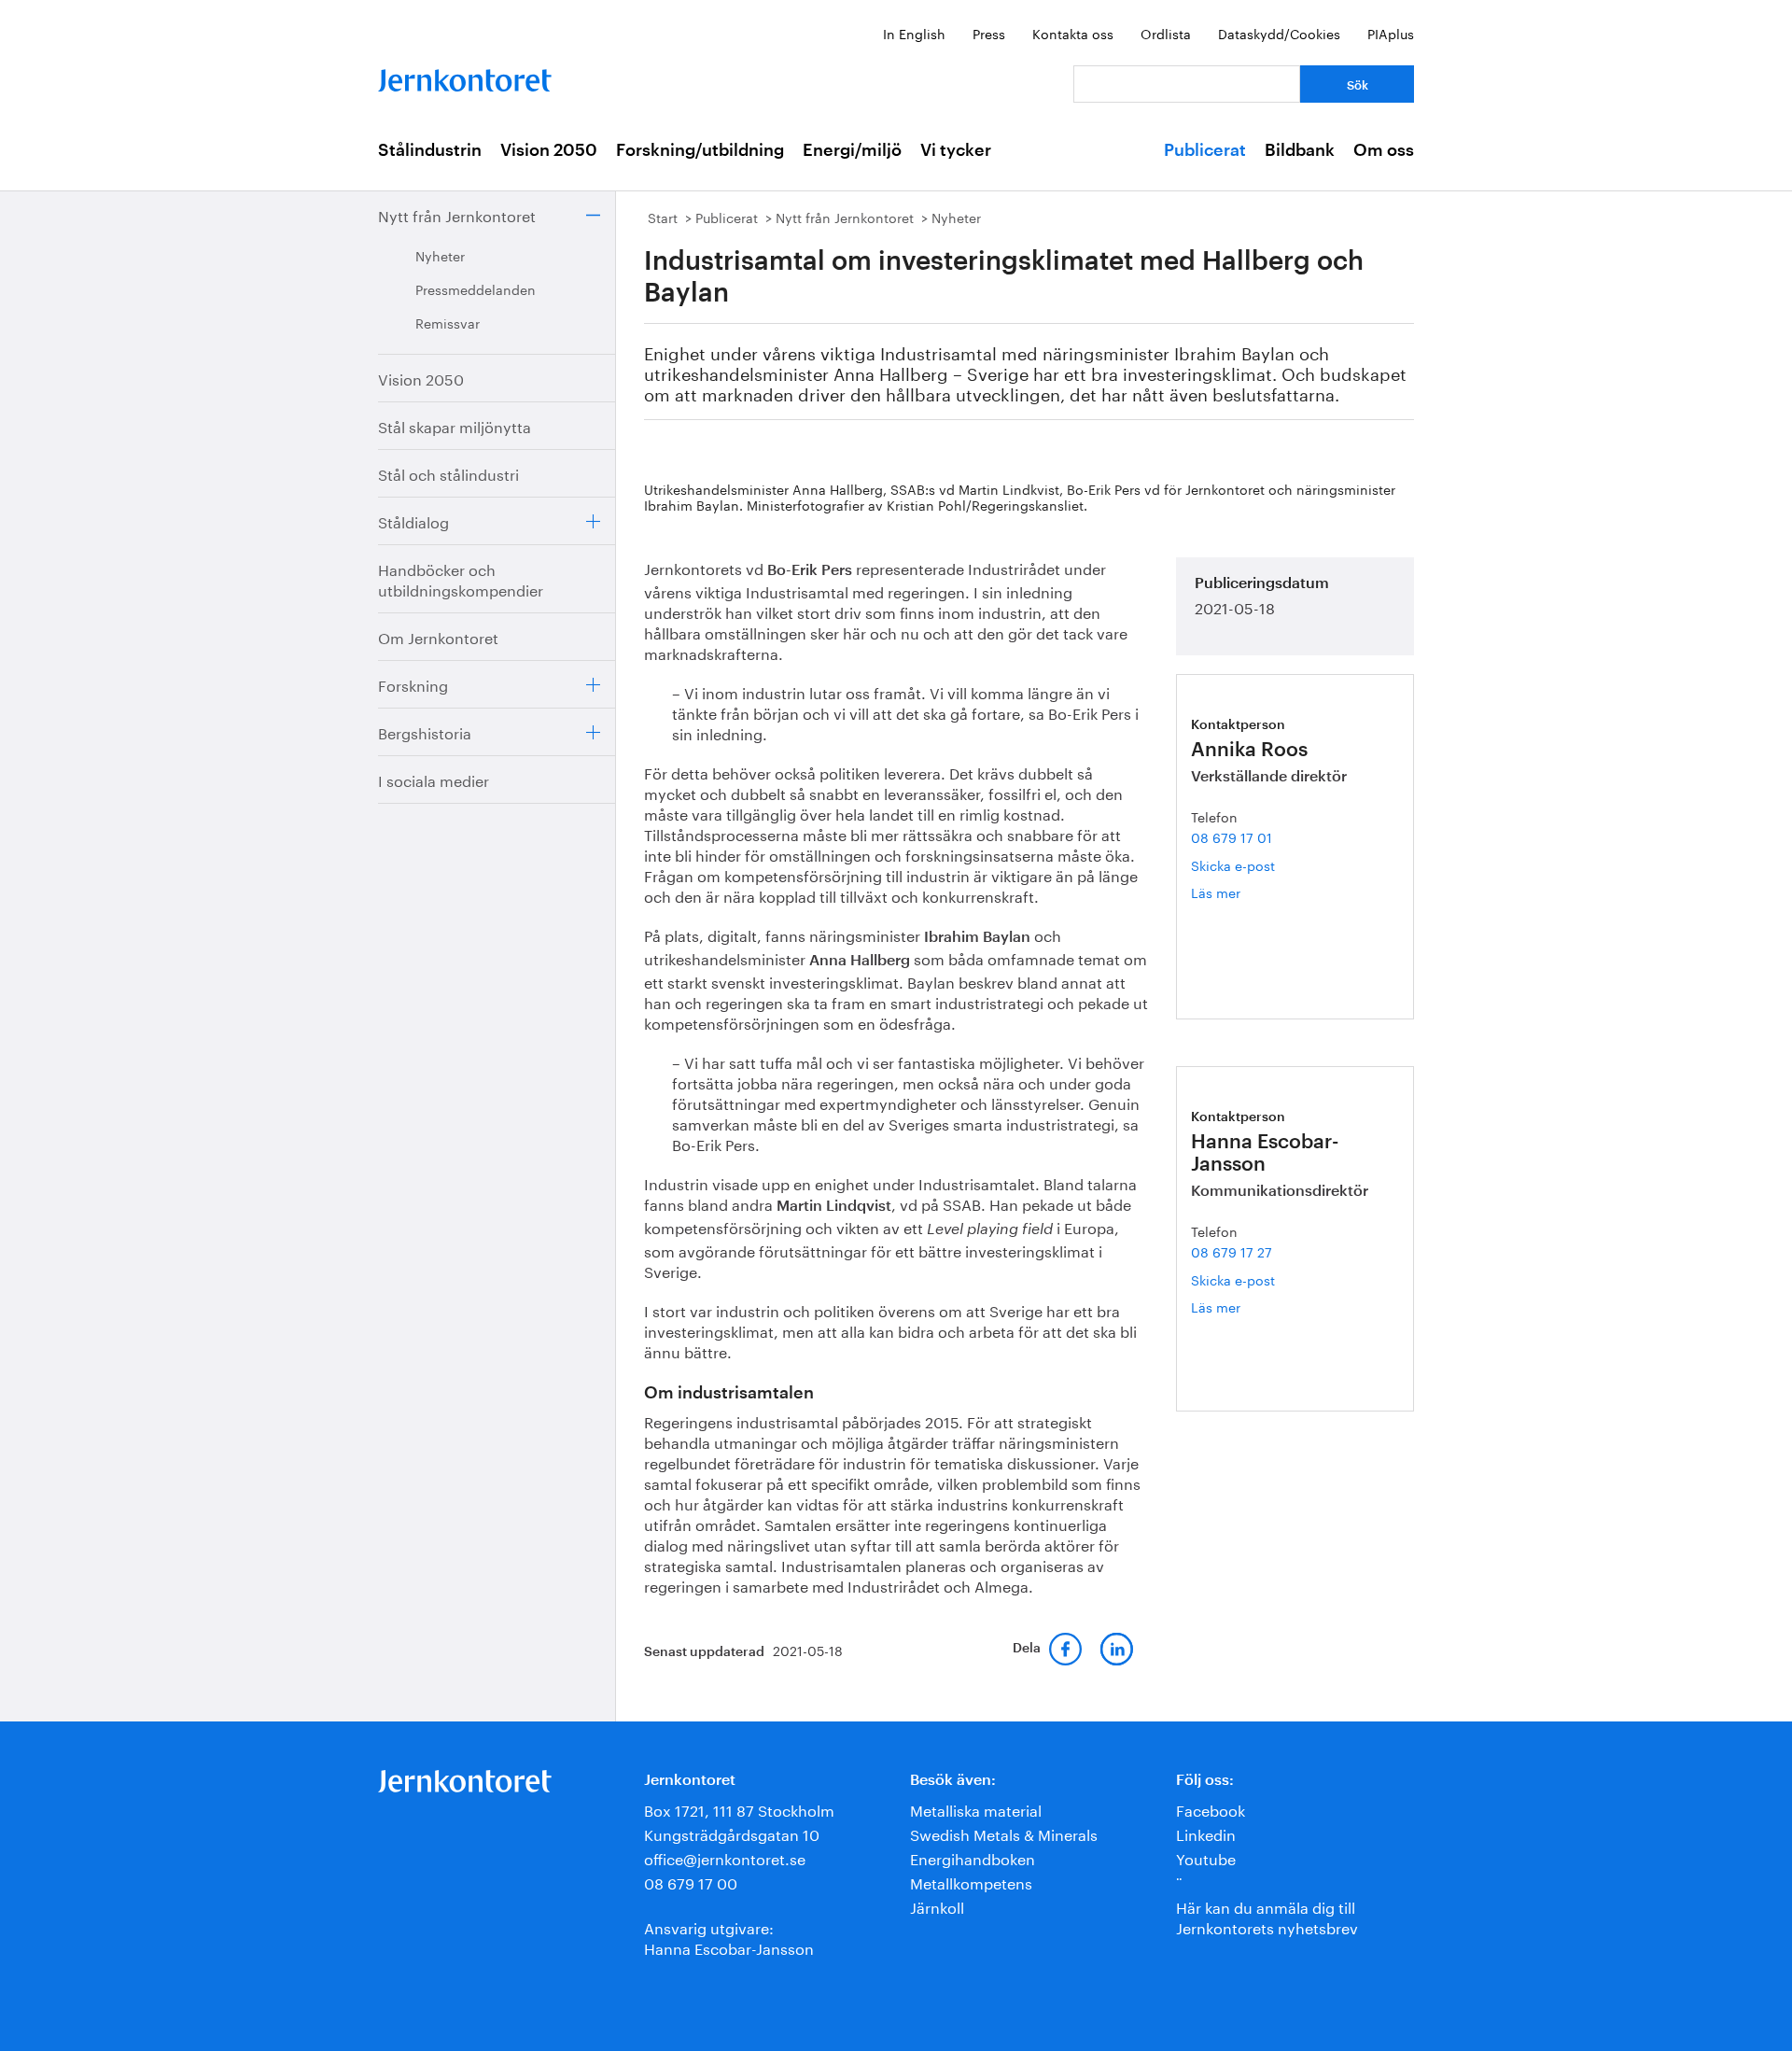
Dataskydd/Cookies (1279, 33)
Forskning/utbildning (700, 150)
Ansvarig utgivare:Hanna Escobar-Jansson (729, 1937)
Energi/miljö (852, 150)
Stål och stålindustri (448, 473)
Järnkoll (937, 1906)
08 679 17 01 (1232, 836)
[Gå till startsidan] (465, 76)
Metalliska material (976, 1809)
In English (914, 33)
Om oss (1384, 150)
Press (989, 33)
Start (663, 217)
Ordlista (1166, 33)
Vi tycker (956, 150)
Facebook (1211, 1809)
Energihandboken (973, 1857)
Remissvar (448, 322)
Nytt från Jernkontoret (457, 214)
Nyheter (440, 255)
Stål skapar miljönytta (455, 425)
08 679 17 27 (1232, 1251)
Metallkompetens (971, 1882)
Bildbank (1300, 150)
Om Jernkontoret (438, 636)
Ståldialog (413, 520)
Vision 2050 (549, 150)
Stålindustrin (430, 150)
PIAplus (1391, 33)
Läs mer (1238, 892)
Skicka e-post (1233, 864)
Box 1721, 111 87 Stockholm (739, 1809)
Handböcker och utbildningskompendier (461, 578)
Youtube (1206, 1857)
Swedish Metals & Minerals (1004, 1833)
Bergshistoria (425, 731)
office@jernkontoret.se (725, 1857)
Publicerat (1205, 150)
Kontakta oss (1073, 33)
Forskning (413, 684)
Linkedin (1206, 1833)
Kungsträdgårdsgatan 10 (732, 1833)
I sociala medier (434, 779)
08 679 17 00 (691, 1882)
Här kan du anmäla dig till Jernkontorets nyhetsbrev (1267, 1916)
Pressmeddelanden (476, 288)
